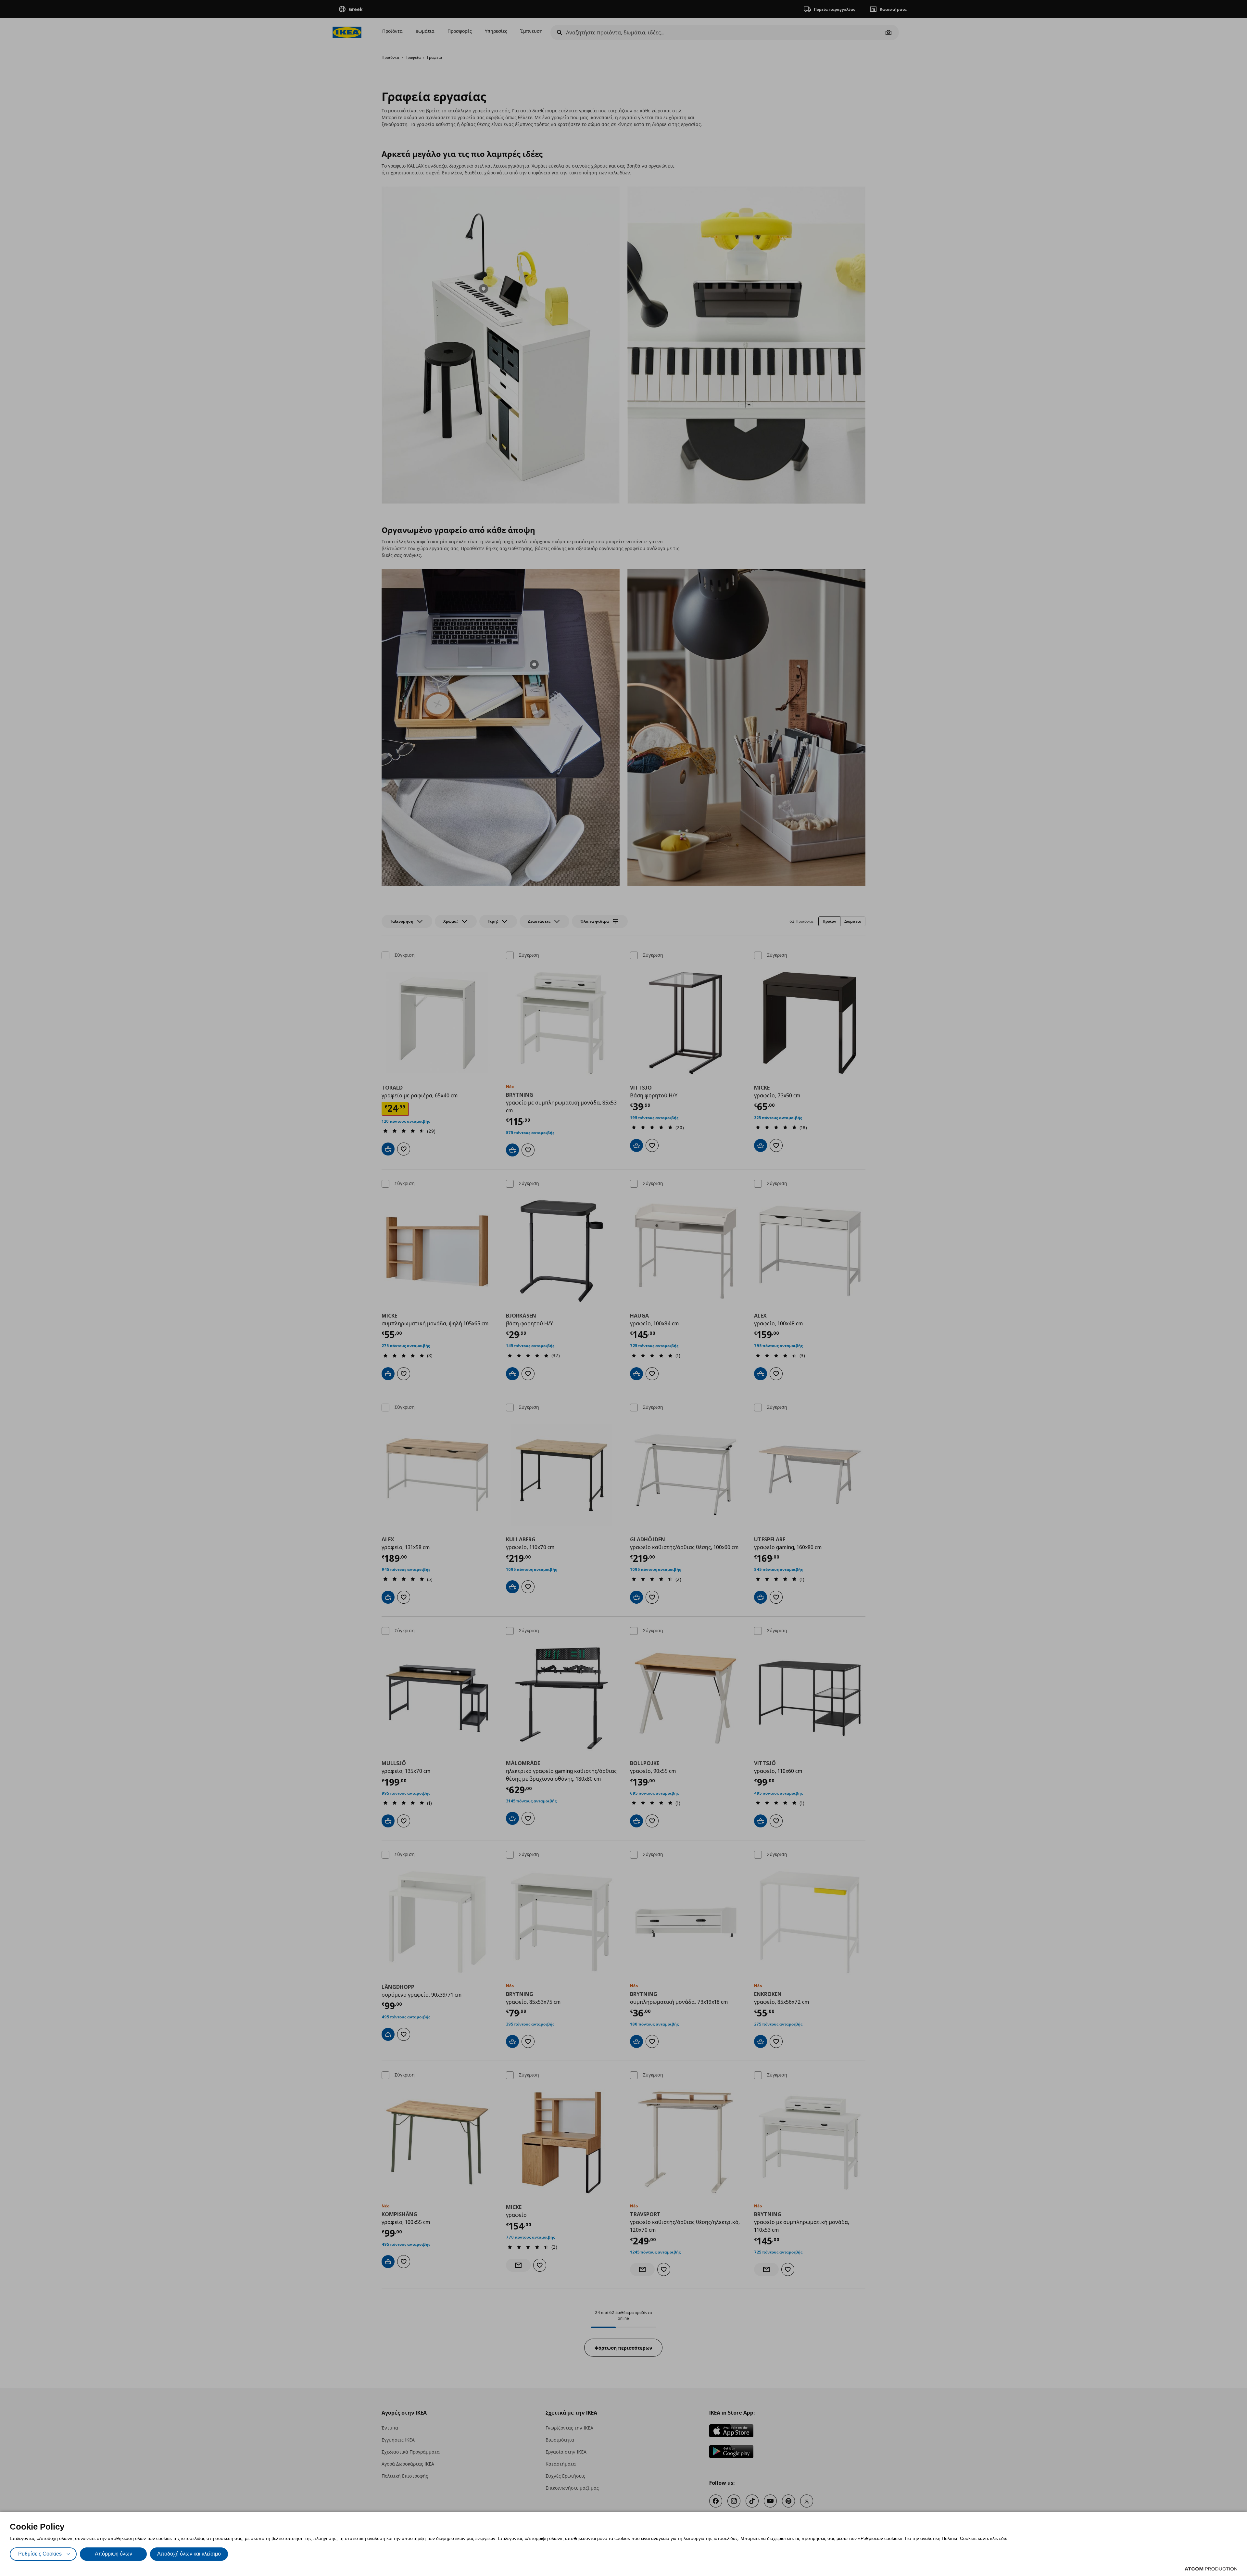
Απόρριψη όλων (113, 2554)
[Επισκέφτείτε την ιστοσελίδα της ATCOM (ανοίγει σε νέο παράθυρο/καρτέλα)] (1211, 2569)
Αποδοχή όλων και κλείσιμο (189, 2554)
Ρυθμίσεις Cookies (40, 2554)
